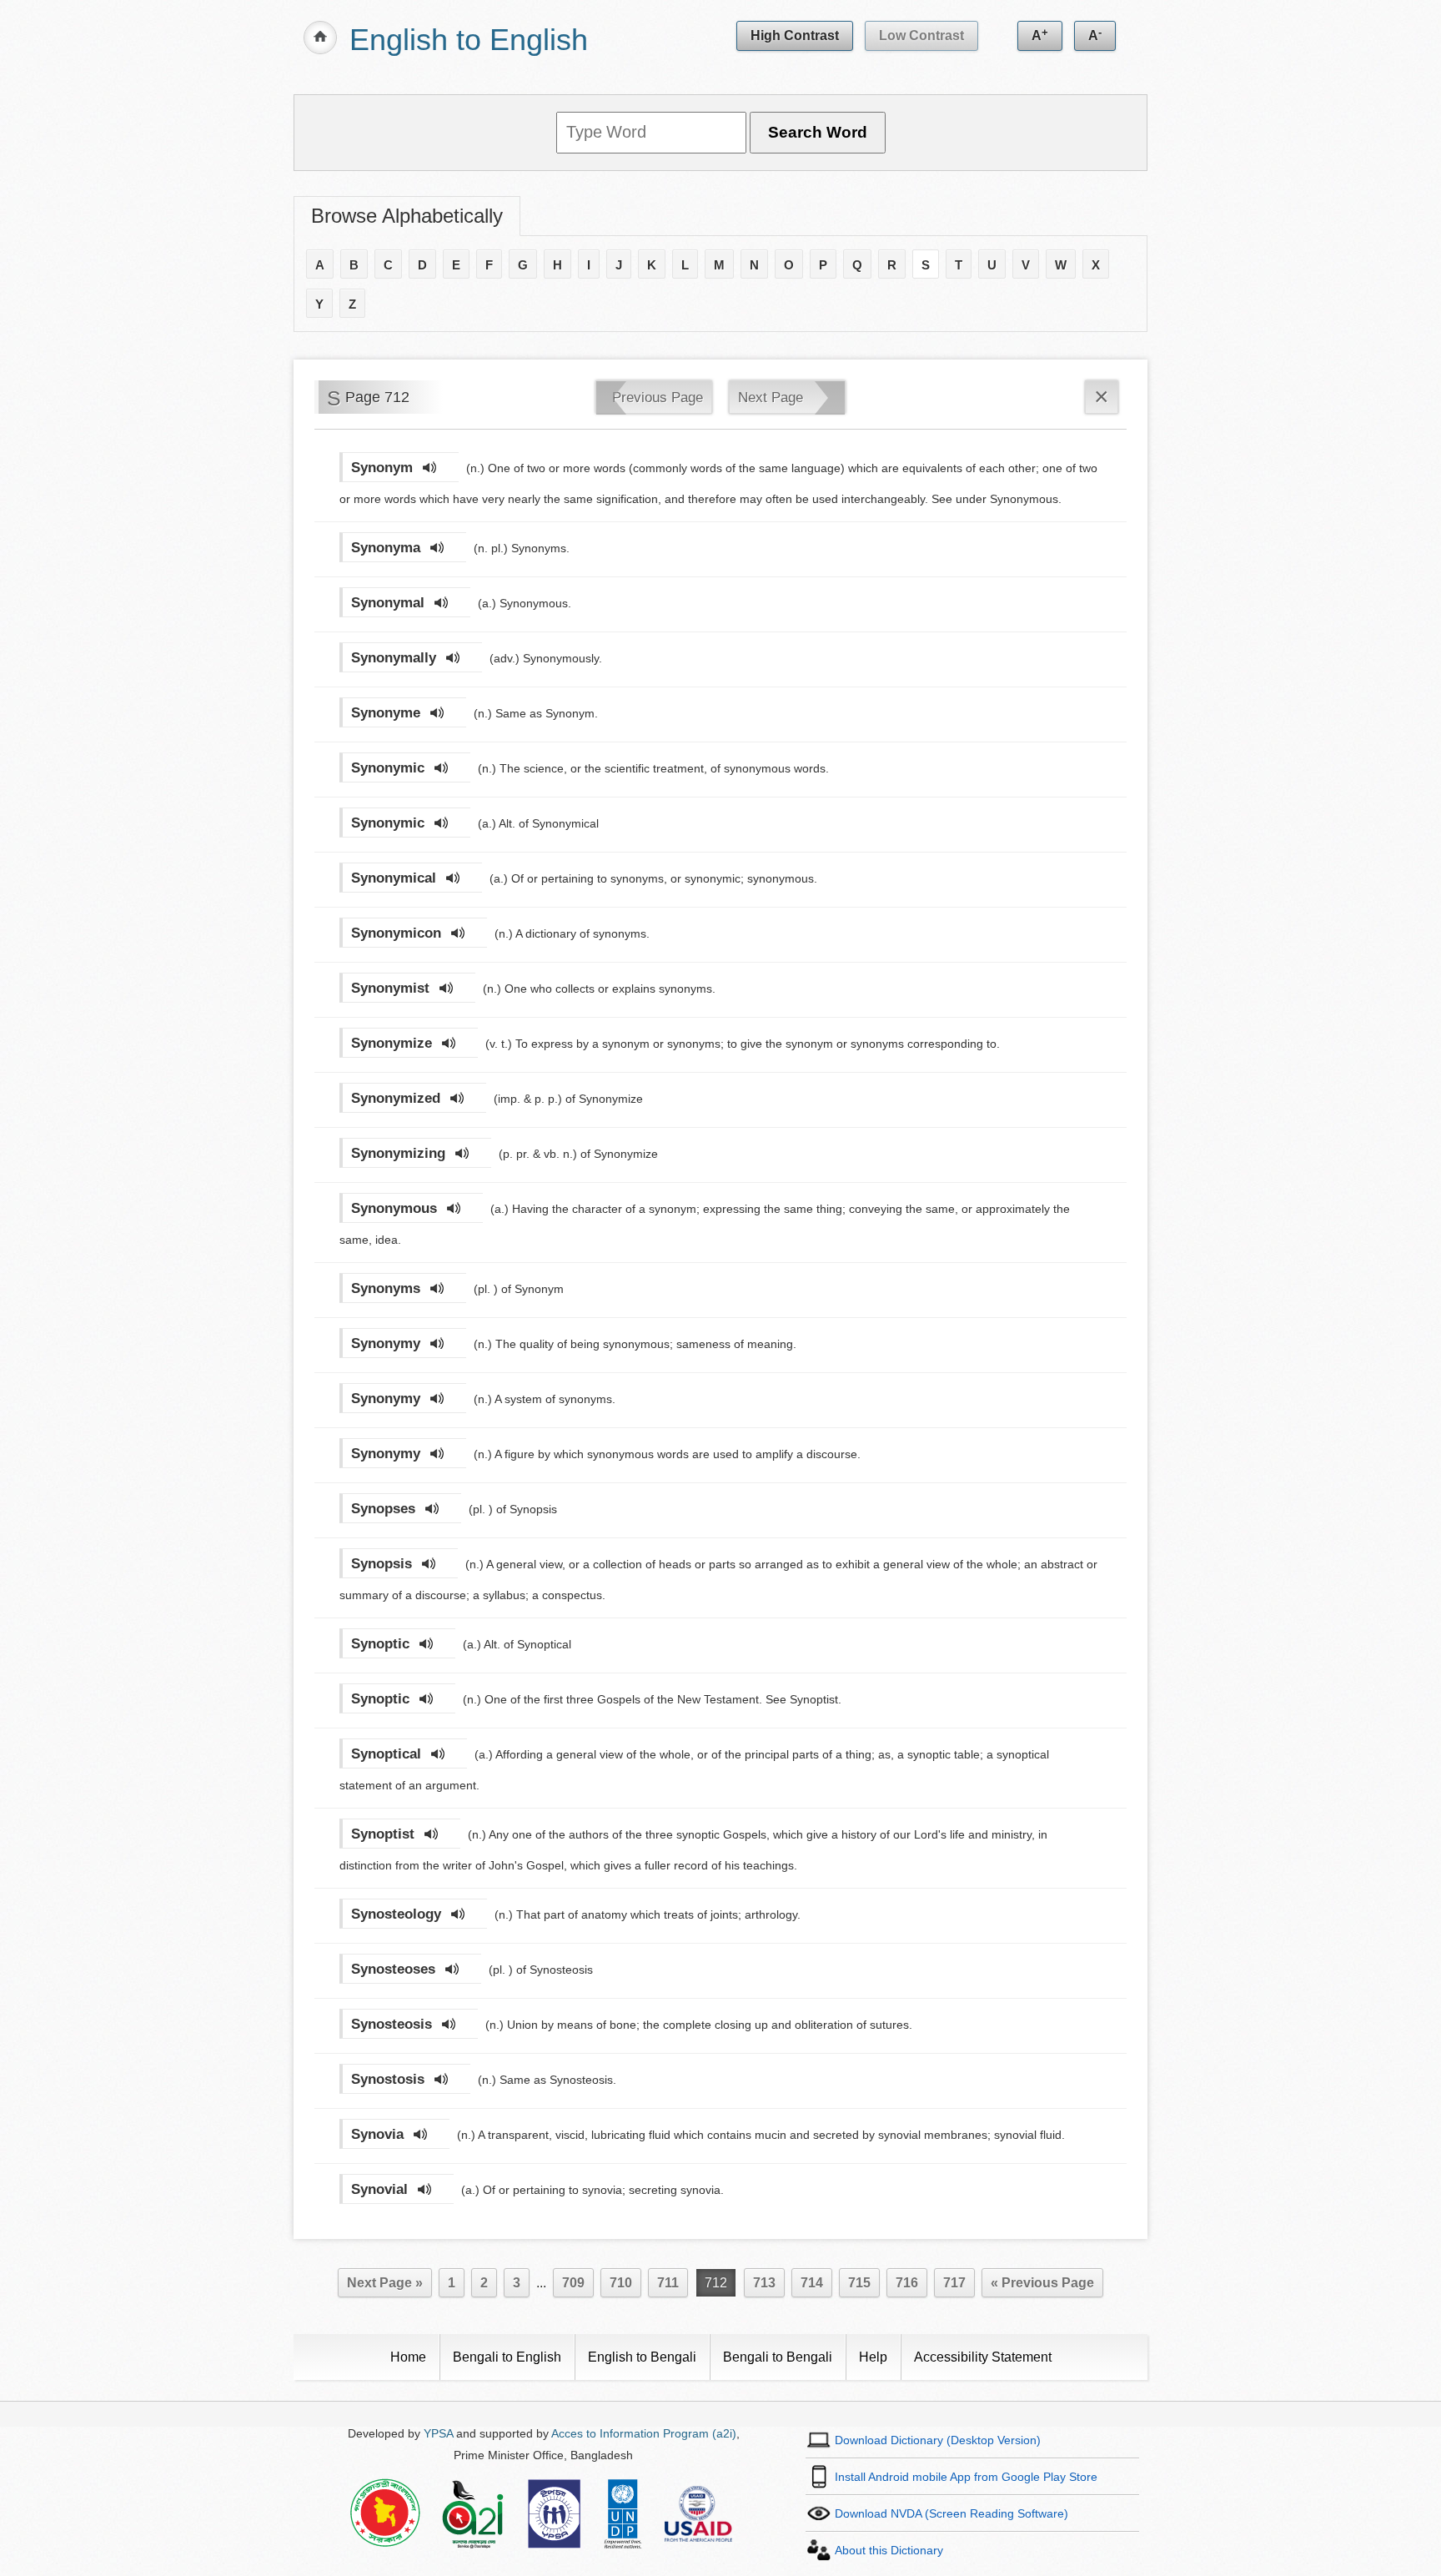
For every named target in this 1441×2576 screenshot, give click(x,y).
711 (668, 2283)
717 (954, 2283)
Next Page (771, 397)
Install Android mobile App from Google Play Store (966, 2477)
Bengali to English (507, 2357)
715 (859, 2283)
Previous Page (658, 397)
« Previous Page (1042, 2283)
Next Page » (385, 2283)
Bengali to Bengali (778, 2357)
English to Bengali (642, 2357)
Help (873, 2357)
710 (621, 2283)
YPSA (438, 2433)
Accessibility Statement (983, 2357)
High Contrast (795, 35)
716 (907, 2283)
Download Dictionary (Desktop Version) (938, 2440)
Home (408, 2357)
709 (573, 2283)
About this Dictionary (889, 2550)
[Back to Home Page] (320, 38)
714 (812, 2283)
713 (764, 2283)
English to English (469, 40)
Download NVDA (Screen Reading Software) (951, 2513)
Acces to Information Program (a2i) (644, 2433)
